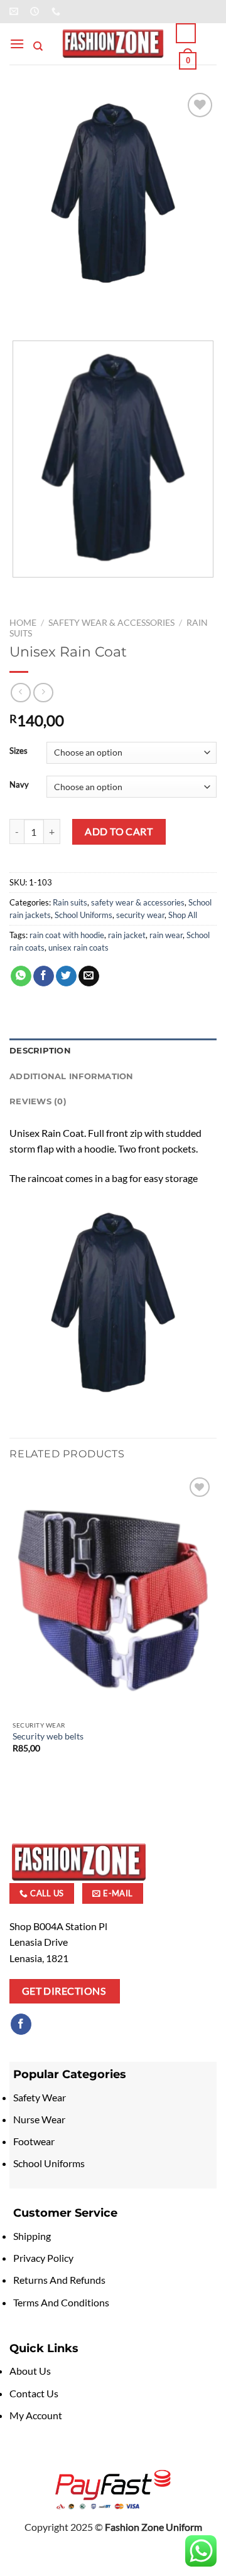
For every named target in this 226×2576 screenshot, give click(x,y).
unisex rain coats (78, 948)
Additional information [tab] (72, 1076)
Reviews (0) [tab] (38, 1101)
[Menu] (17, 44)
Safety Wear (40, 2097)
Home (23, 623)
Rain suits (70, 902)
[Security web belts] (113, 1594)
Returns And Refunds (59, 2280)
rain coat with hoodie (67, 935)
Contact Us (34, 2393)
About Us (30, 2371)
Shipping (32, 2236)
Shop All (183, 915)
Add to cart (119, 831)
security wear (140, 915)
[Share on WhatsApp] (21, 976)
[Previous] (22, 309)
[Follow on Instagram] (44, 2024)
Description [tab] (40, 1051)
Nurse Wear (40, 2119)
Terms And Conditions (61, 2302)
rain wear (166, 935)
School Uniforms (83, 915)
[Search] (38, 46)
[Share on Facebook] (44, 976)
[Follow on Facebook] (21, 2024)
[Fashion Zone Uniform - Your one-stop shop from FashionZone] (113, 44)
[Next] (56, 309)
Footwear (35, 2141)
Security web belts (48, 1736)
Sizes (19, 751)
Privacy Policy (43, 2258)
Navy (19, 785)
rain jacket (127, 935)
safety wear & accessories (111, 623)
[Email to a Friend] (89, 976)
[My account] (186, 33)
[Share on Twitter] (66, 976)
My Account (36, 2415)
